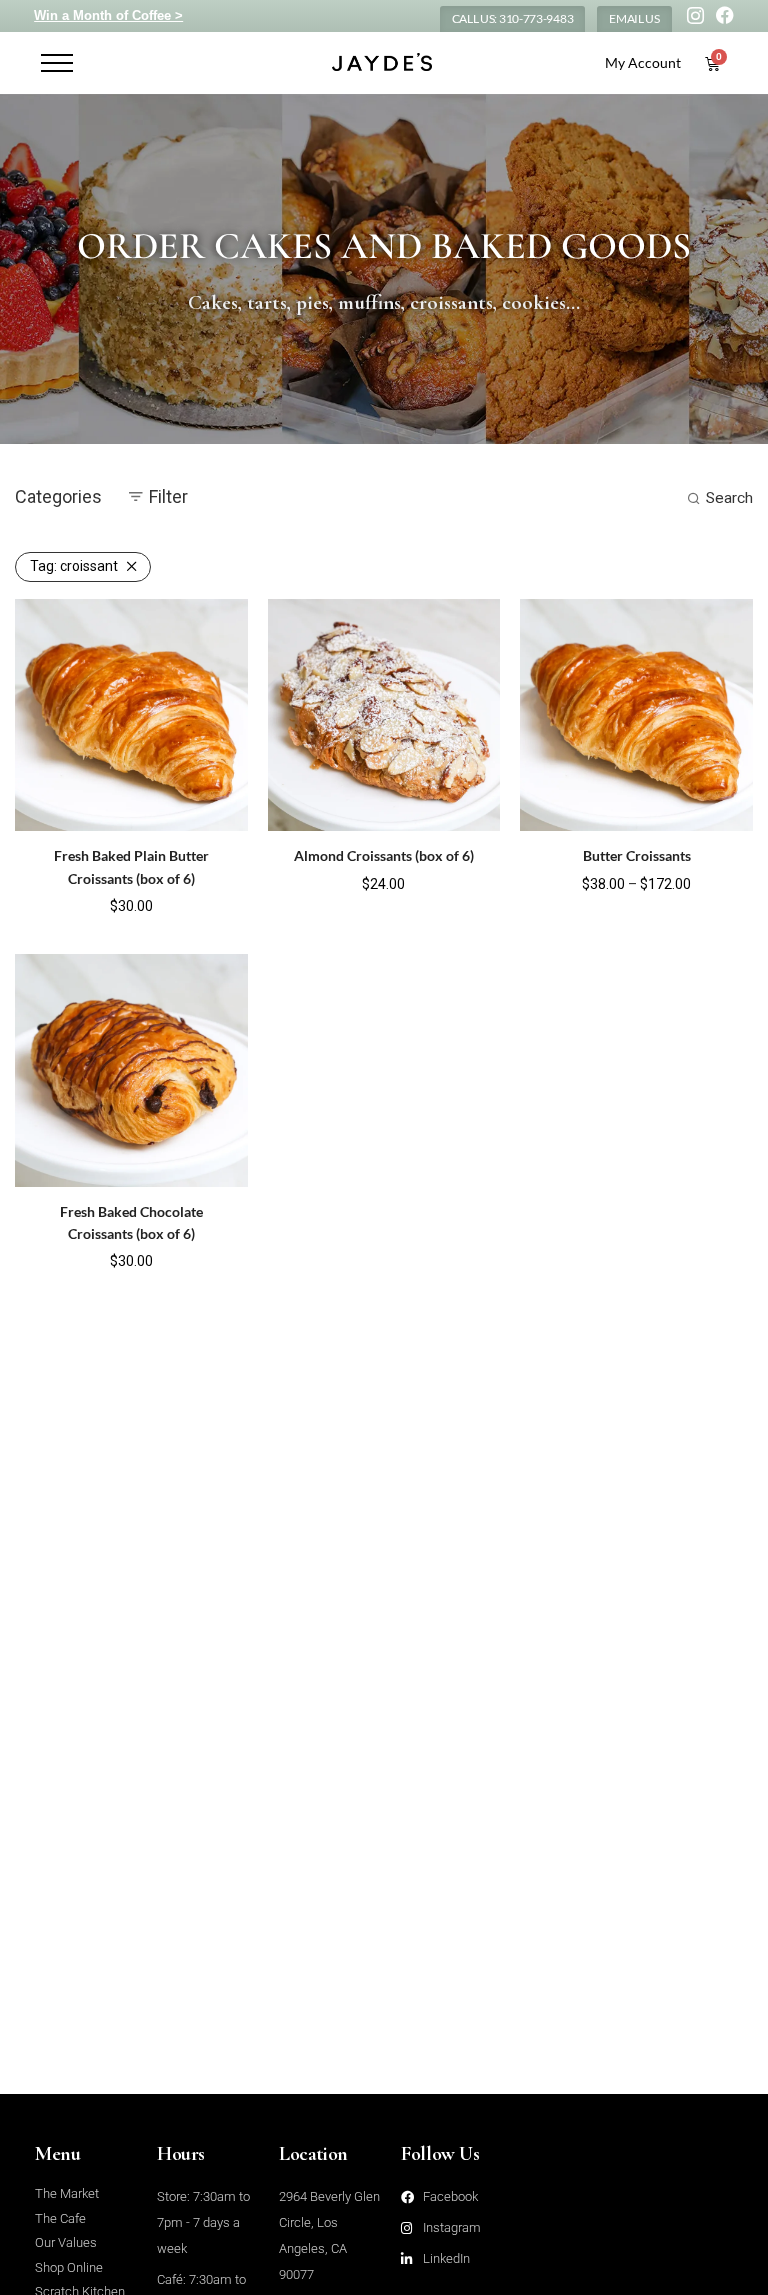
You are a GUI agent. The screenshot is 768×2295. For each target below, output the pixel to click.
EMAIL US (634, 18)
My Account (643, 62)
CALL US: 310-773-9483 (513, 18)
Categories (58, 496)
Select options (90, 904)
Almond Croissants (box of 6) (384, 855)
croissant (74, 566)
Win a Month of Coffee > (108, 15)
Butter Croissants (637, 855)
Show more (181, 904)
